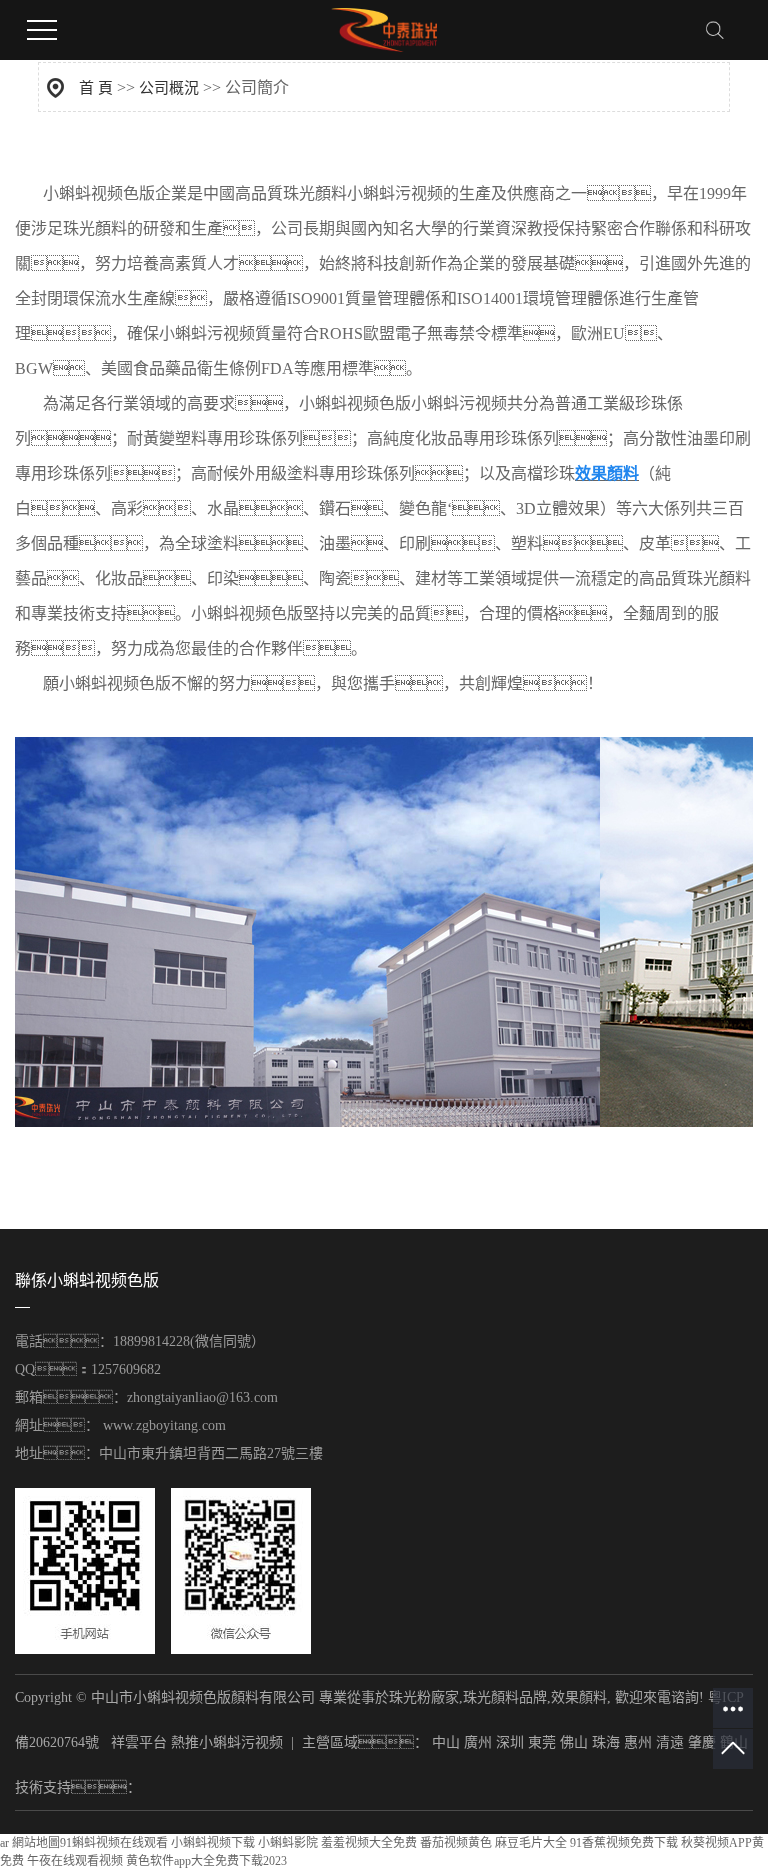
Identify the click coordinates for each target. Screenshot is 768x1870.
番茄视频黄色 (456, 1843)
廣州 (478, 1742)
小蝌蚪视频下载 (213, 1843)
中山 (446, 1742)
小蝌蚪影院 (288, 1843)
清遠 (670, 1742)
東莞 (542, 1742)
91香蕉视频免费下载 (624, 1843)
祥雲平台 (139, 1742)
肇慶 (702, 1742)
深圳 (510, 1742)
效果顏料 (579, 1697)
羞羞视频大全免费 (369, 1843)
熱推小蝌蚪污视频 (227, 1742)
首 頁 (96, 88)
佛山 (574, 1742)
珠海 (606, 1742)
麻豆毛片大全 (531, 1843)
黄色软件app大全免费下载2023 (206, 1861)
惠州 (638, 1742)
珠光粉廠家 (424, 1697)
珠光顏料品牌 (505, 1697)
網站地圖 (36, 1843)
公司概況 (169, 88)
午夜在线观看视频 (75, 1861)
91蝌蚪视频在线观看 (114, 1843)
